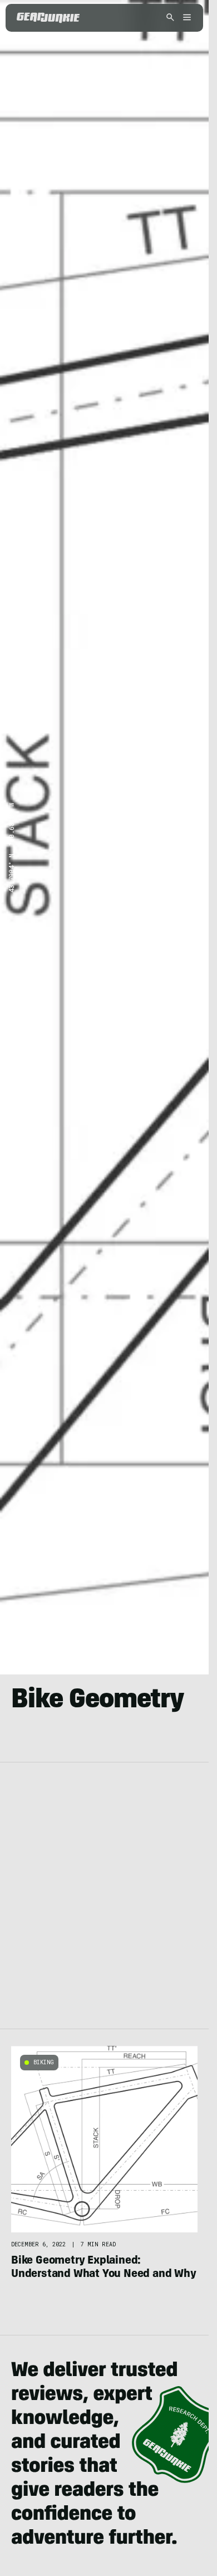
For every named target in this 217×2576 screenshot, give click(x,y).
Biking (44, 2062)
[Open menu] (185, 18)
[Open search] (170, 18)
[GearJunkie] (48, 18)
